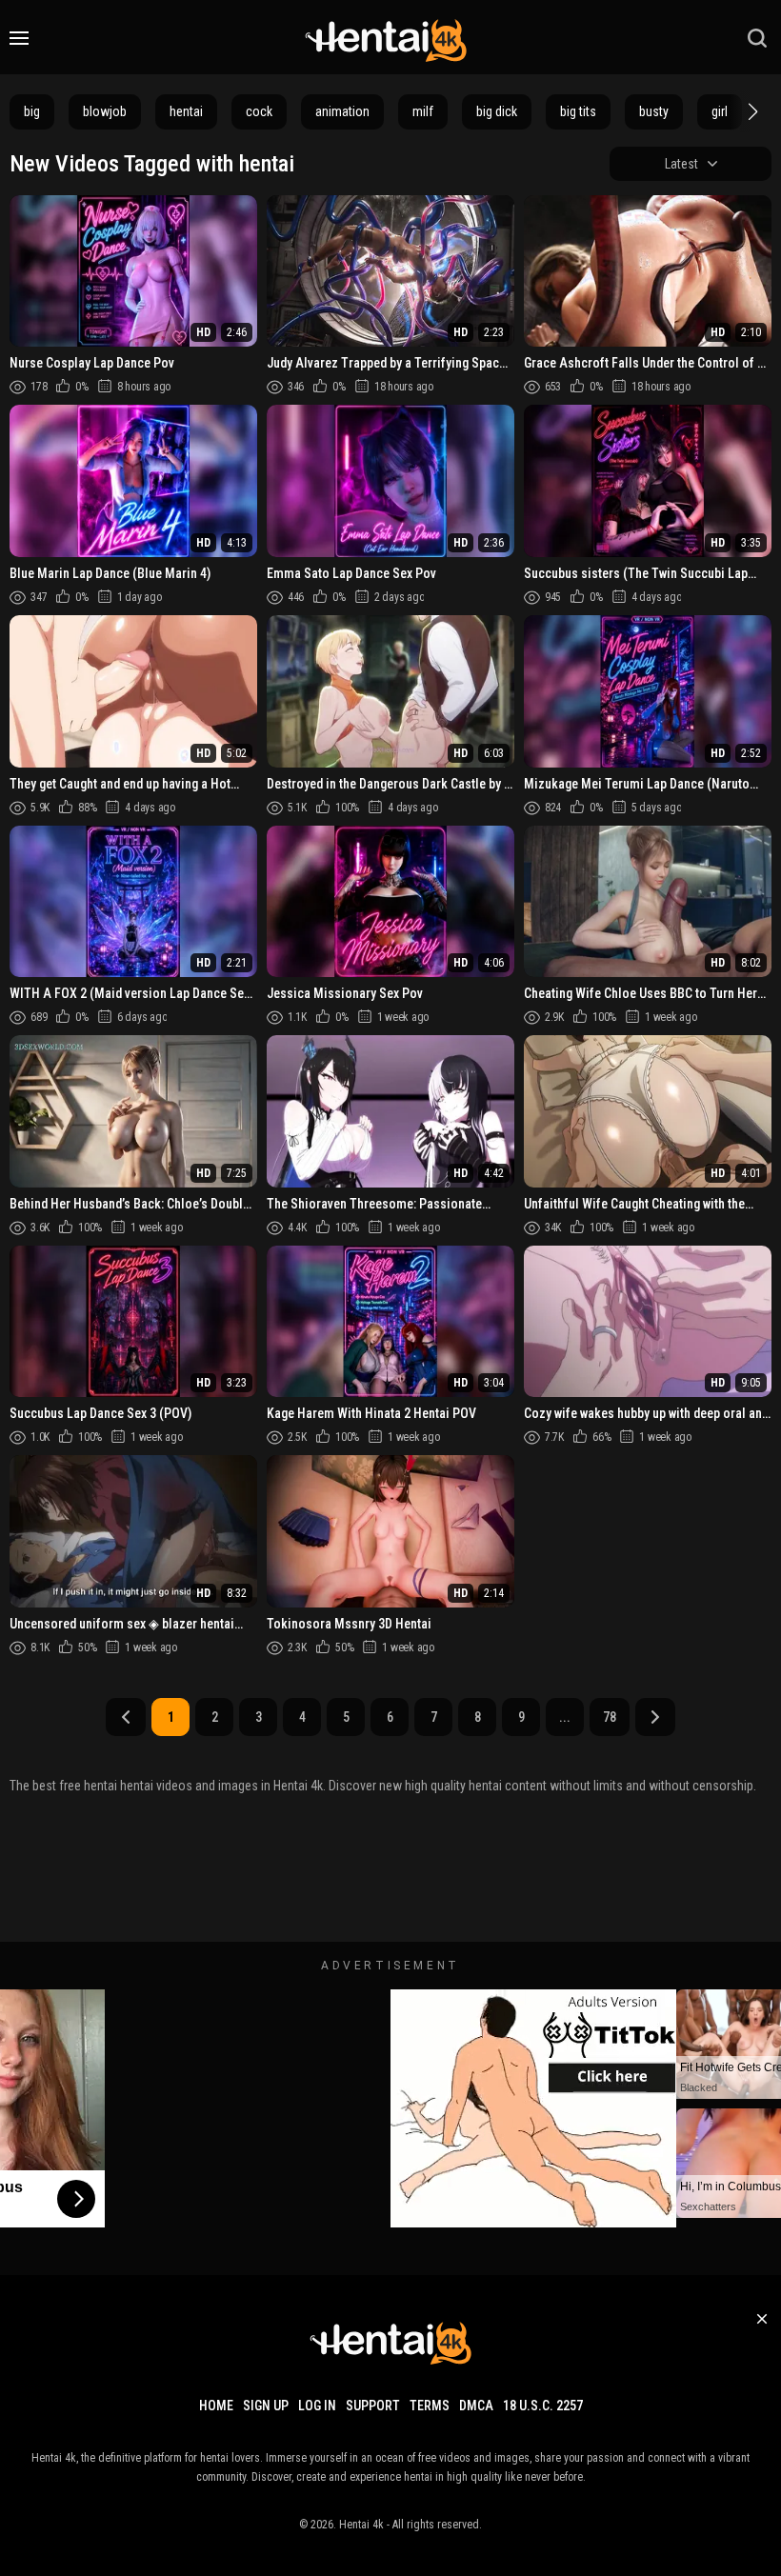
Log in (317, 2406)
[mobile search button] (757, 38)
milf (423, 111)
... (565, 1717)
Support (373, 2406)
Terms (430, 2406)
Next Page (655, 1717)
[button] (751, 111)
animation (342, 111)
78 (610, 1717)
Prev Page (126, 1717)
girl (720, 111)
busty (654, 111)
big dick (497, 111)
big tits (578, 111)
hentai (186, 111)
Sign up (266, 2406)
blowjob (105, 111)
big (32, 111)
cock (259, 111)
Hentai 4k (361, 2525)
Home (216, 2406)
